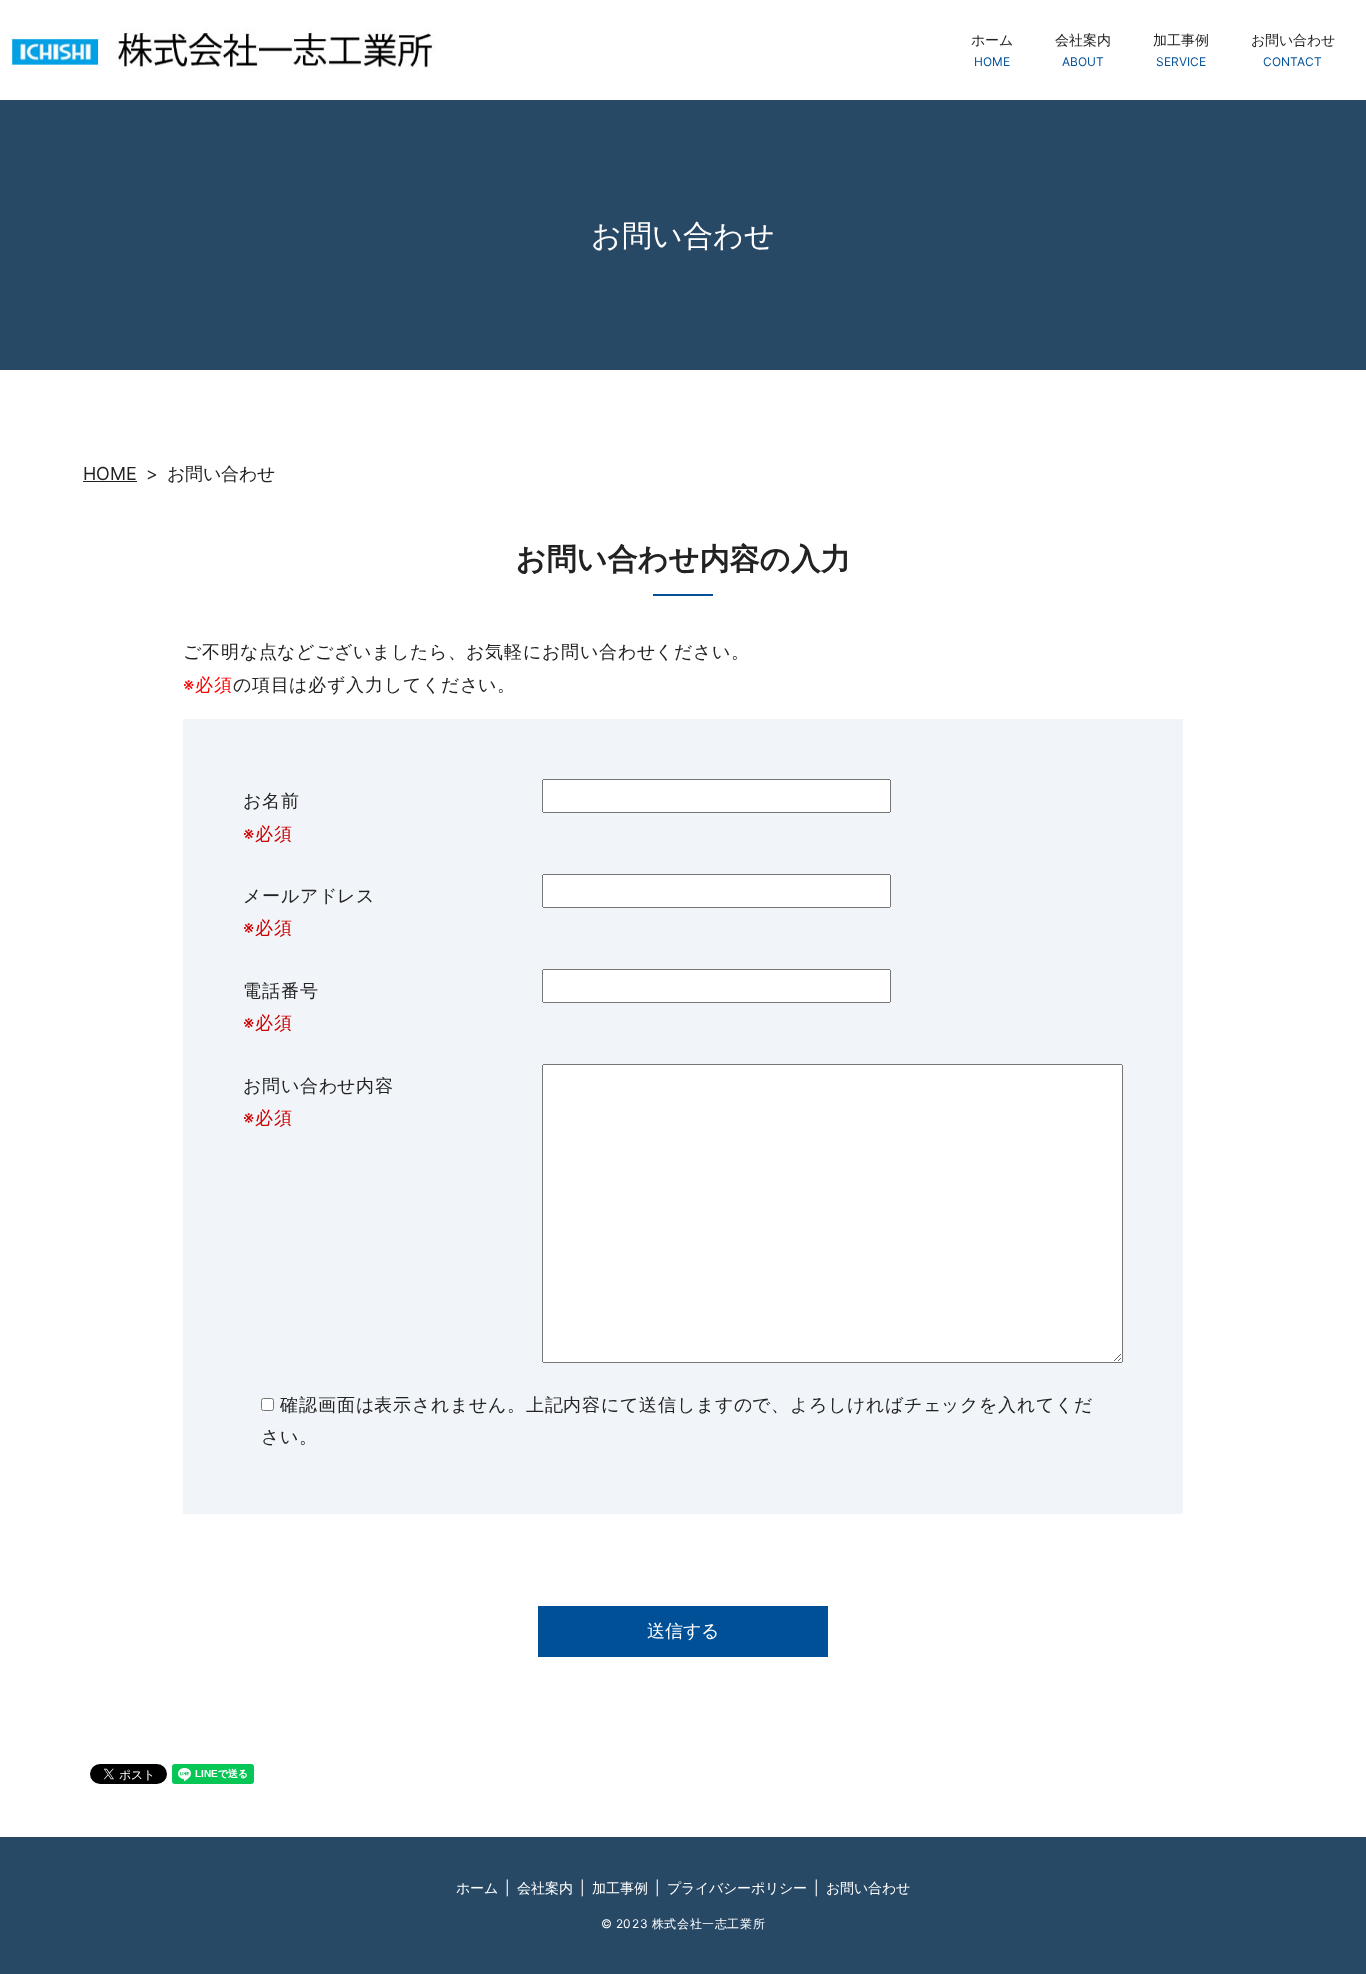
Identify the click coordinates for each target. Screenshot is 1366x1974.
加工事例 (1181, 49)
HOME (110, 473)
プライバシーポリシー (737, 1887)
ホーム (992, 49)
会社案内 (1083, 49)
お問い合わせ (1293, 49)
